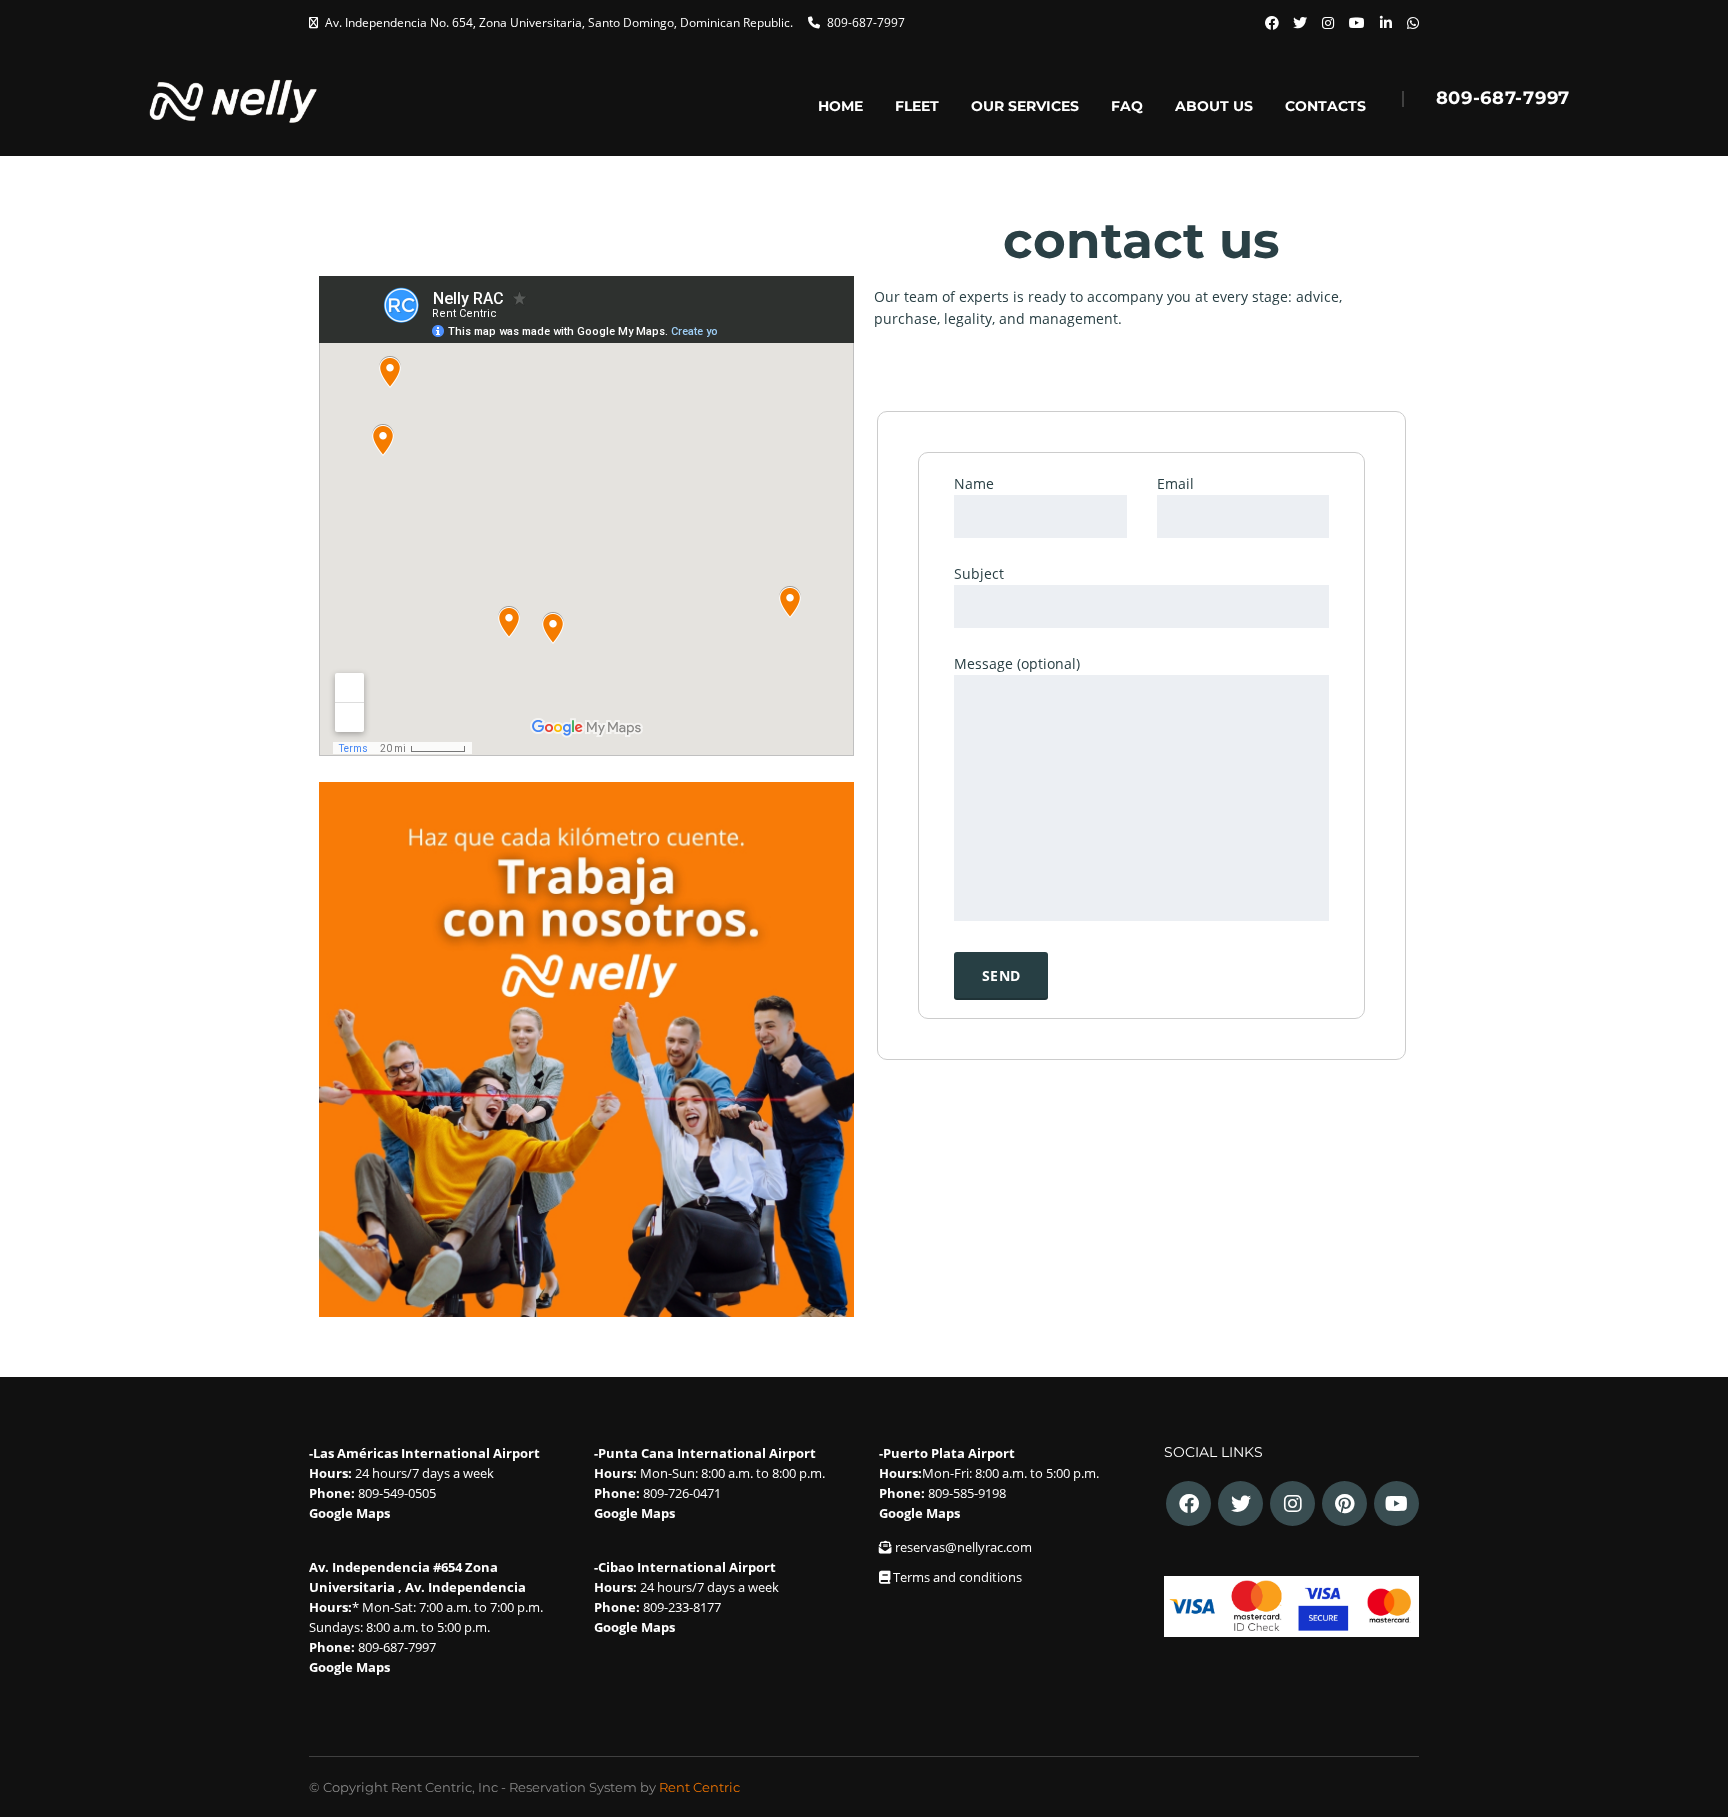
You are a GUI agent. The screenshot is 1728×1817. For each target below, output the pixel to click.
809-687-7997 (866, 22)
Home (840, 107)
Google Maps (349, 1513)
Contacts (1325, 107)
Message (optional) (1017, 663)
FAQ (1127, 107)
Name (974, 483)
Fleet (917, 107)
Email (1175, 483)
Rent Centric (699, 1787)
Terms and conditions (957, 1577)
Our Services (1025, 107)
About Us (1214, 107)
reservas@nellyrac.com (963, 1547)
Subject (979, 573)
